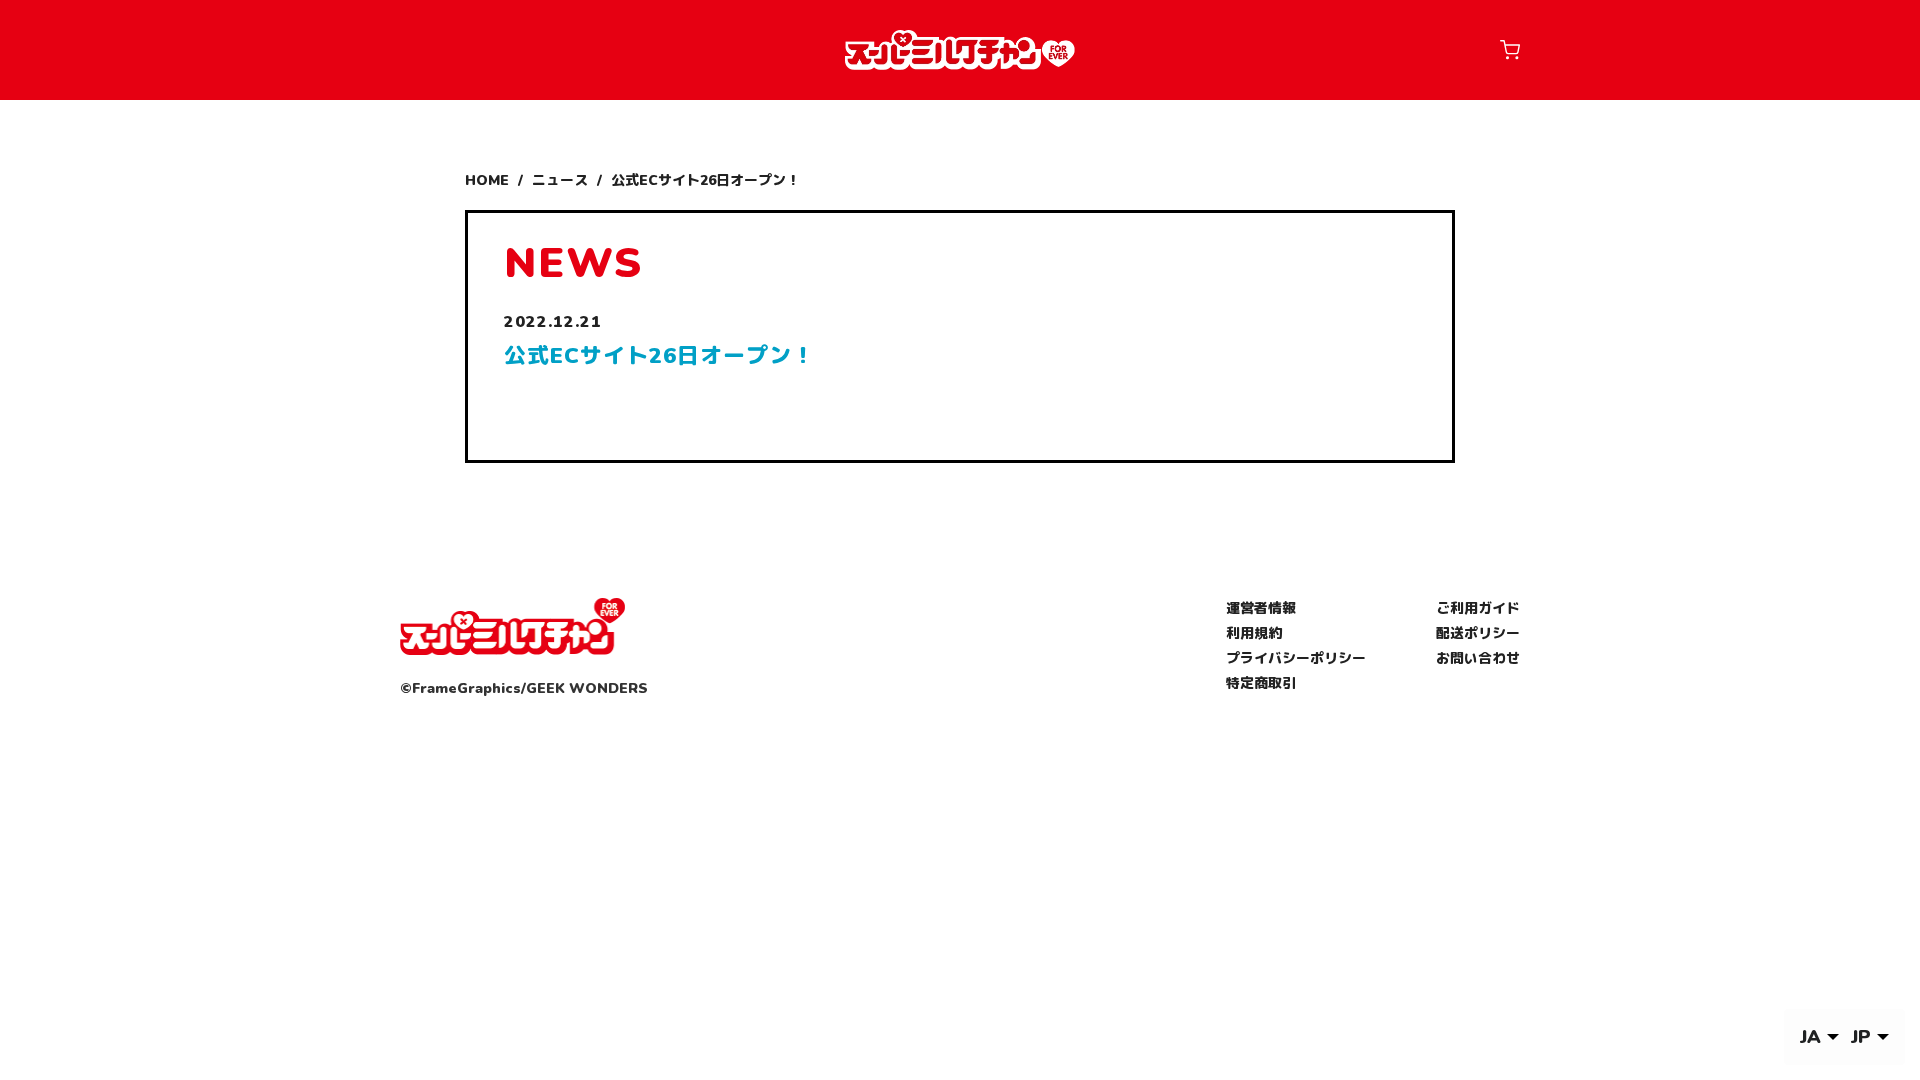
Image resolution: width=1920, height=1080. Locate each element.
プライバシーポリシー (1296, 658)
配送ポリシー (1478, 633)
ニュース (560, 180)
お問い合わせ (1478, 658)
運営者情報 (1261, 608)
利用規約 (1254, 633)
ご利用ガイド (1478, 608)
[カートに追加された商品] (1510, 50)
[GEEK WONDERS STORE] (960, 50)
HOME (487, 180)
